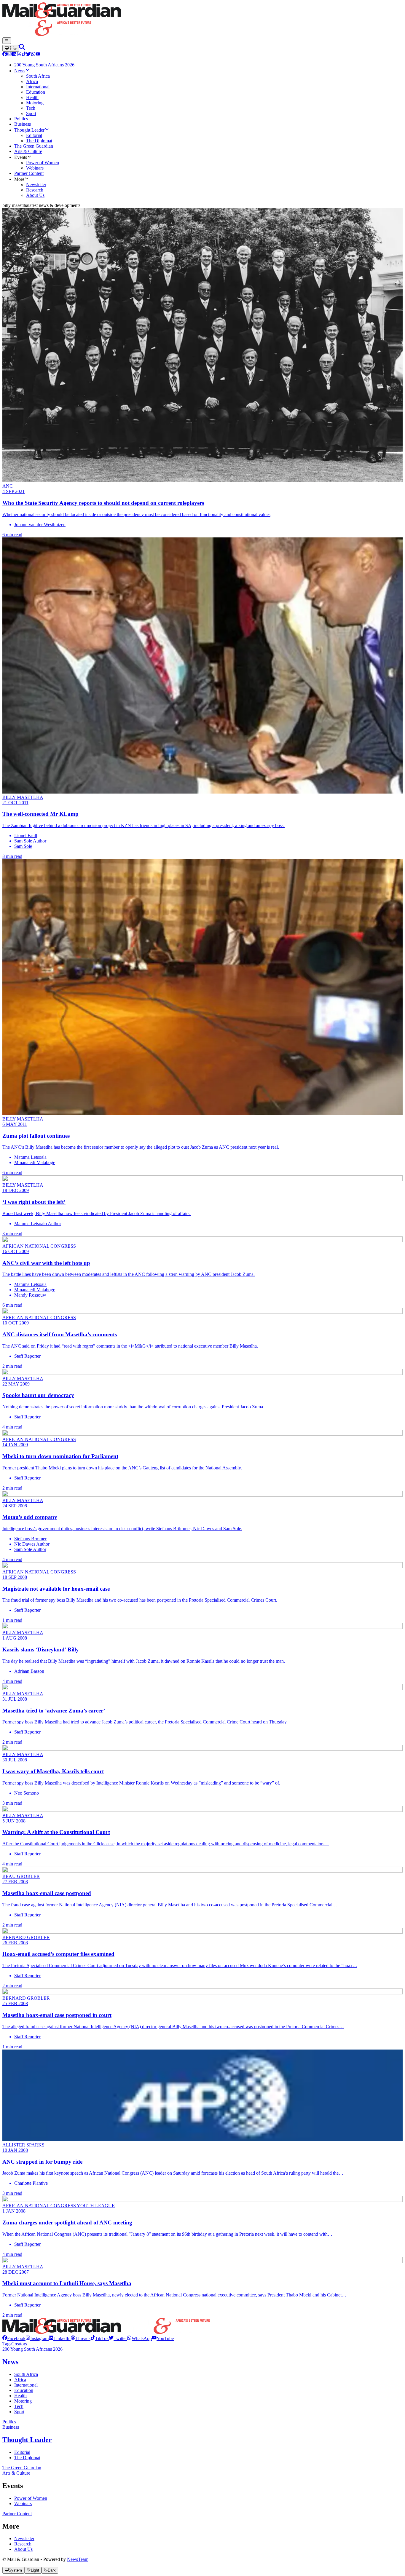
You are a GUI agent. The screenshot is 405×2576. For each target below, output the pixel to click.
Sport (19, 2412)
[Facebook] (5, 55)
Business (11, 2427)
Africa (20, 2380)
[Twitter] (28, 55)
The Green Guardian (22, 2468)
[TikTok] (24, 55)
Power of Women (31, 2498)
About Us (23, 2549)
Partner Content (17, 2514)
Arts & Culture (16, 2473)
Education (24, 2390)
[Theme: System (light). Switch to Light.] (11, 48)
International (26, 2385)
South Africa (26, 2374)
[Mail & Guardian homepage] (203, 20)
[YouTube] (38, 55)
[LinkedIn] (14, 55)
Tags (7, 2344)
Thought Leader (27, 2440)
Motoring (23, 2401)
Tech (19, 2406)
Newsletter (24, 2539)
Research (23, 2544)
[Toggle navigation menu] (7, 41)
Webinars (23, 2504)
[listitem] (14, 2338)
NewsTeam (78, 2559)
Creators (19, 2344)
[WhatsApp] (33, 55)
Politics (9, 2422)
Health (20, 2396)
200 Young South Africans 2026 (32, 2349)
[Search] (22, 48)
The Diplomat (27, 2458)
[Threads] (19, 55)
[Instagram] (9, 55)
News (10, 2362)
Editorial (22, 2452)
